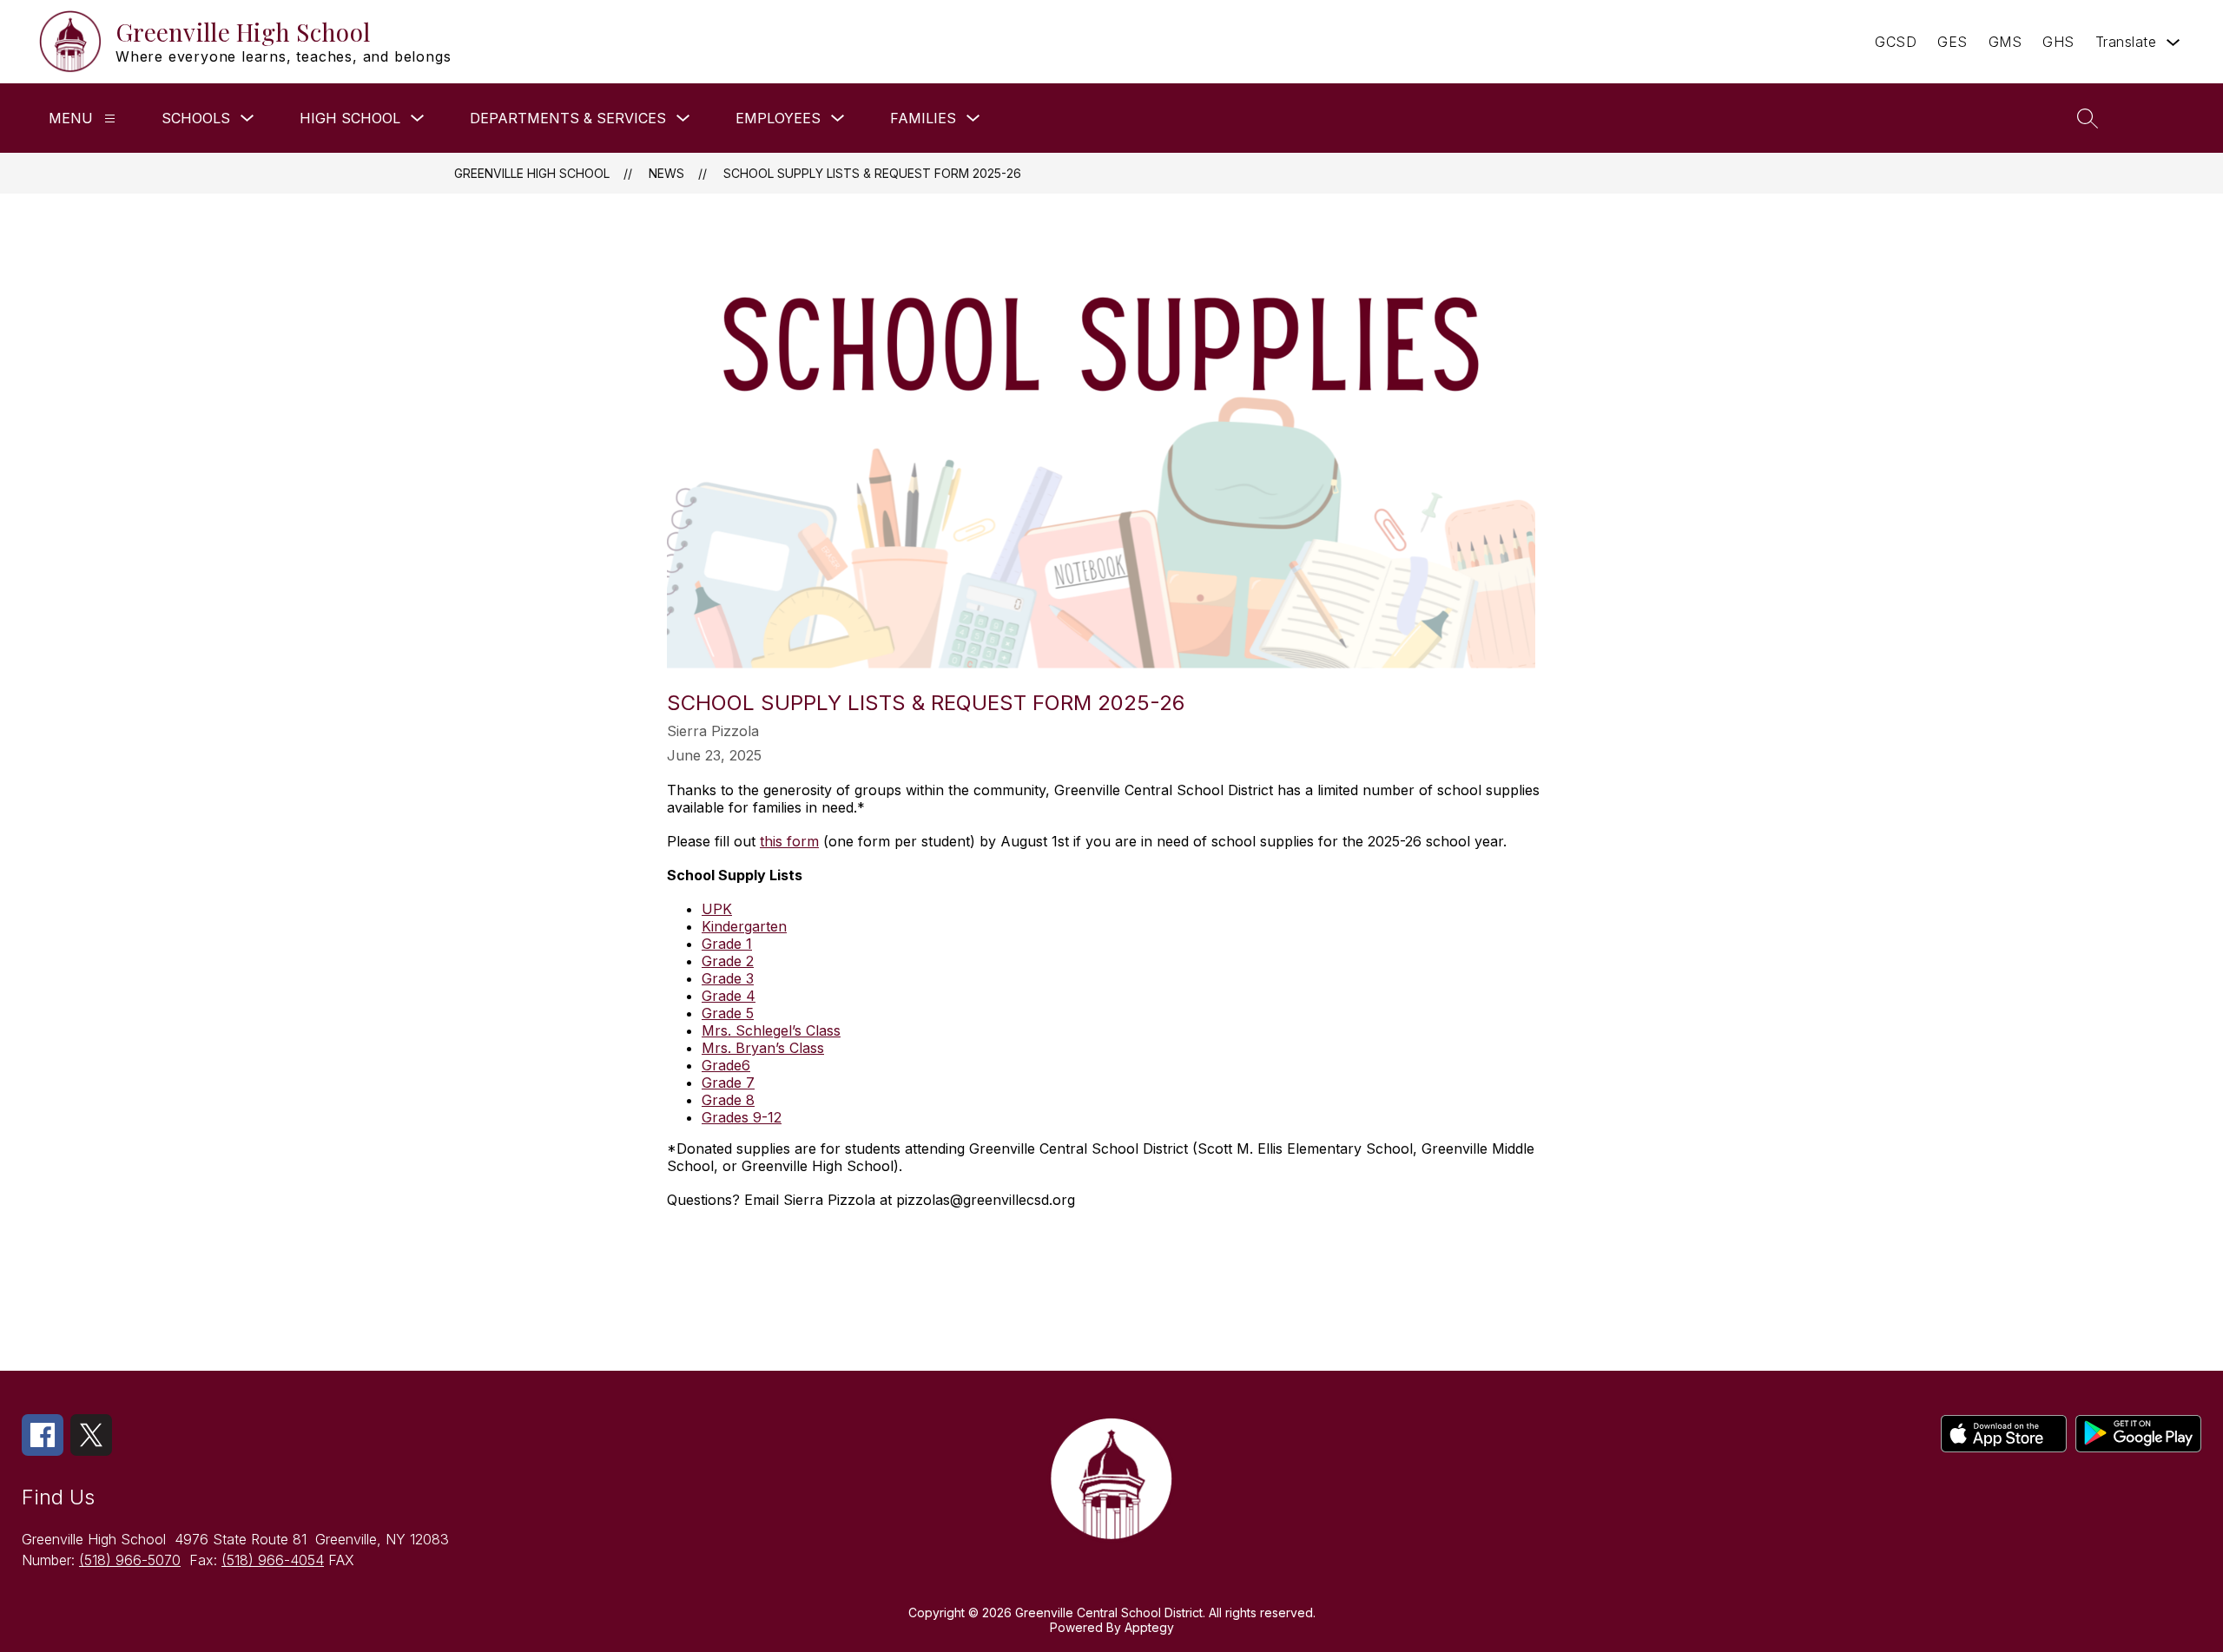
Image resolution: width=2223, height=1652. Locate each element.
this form (789, 841)
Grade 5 (728, 1013)
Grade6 (726, 1065)
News (666, 173)
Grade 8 (728, 1100)
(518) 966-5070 (130, 1560)
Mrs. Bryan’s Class (763, 1048)
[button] (2160, 118)
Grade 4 (729, 996)
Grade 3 (728, 978)
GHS (2058, 42)
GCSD (1896, 42)
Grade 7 (728, 1083)
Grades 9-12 (742, 1117)
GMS (2005, 42)
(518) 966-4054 (273, 1560)
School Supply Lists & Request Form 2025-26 (872, 173)
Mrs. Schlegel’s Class (771, 1030)
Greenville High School (532, 173)
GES (1953, 42)
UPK (717, 909)
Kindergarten (744, 926)
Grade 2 (728, 961)
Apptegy (1149, 1627)
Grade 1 (727, 944)
